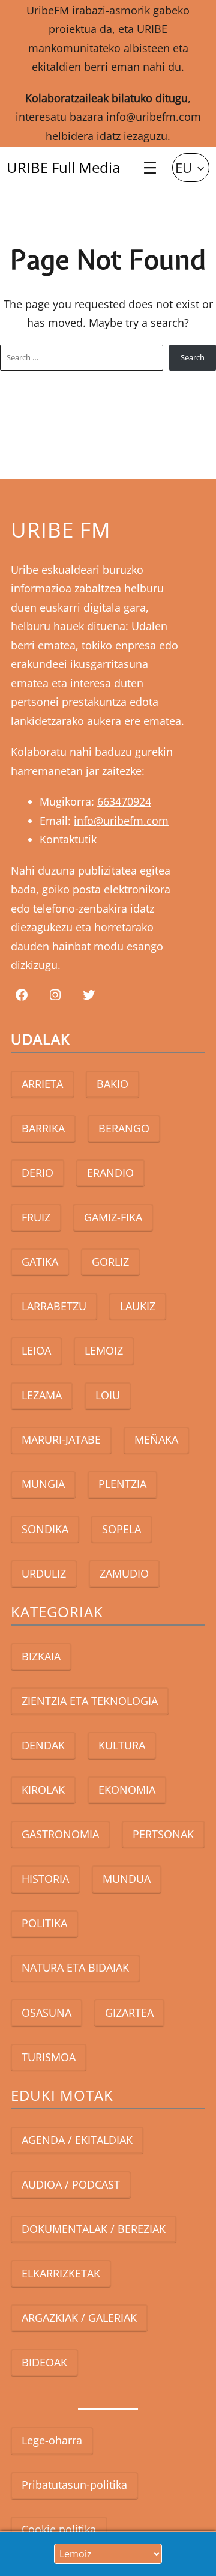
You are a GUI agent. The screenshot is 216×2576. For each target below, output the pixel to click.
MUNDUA (127, 1879)
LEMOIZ (104, 1350)
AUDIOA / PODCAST (71, 2184)
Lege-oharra (52, 2440)
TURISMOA (49, 2057)
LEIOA (36, 1350)
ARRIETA (42, 1084)
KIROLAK (43, 1790)
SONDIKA (45, 1529)
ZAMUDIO (124, 1573)
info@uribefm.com (154, 117)
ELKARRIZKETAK (61, 2273)
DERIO (37, 1173)
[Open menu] (150, 168)
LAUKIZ (138, 1306)
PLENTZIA (122, 1484)
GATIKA (40, 1262)
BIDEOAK (44, 2362)
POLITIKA (44, 1923)
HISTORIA (45, 1879)
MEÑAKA (156, 1439)
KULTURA (122, 1745)
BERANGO (124, 1128)
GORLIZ (110, 1262)
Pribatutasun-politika (74, 2485)
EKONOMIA (127, 1790)
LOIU (108, 1395)
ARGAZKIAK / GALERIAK (79, 2318)
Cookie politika (59, 2529)
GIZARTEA (129, 2012)
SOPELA (121, 1529)
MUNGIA (43, 1484)
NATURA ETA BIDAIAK (75, 1967)
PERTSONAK (163, 1834)
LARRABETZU (54, 1306)
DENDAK (43, 1745)
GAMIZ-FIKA (113, 1217)
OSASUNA (46, 2012)
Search (193, 357)
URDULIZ (44, 1573)
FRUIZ (36, 1217)
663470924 (124, 801)
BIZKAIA (41, 1656)
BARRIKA (43, 1128)
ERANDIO (110, 1173)
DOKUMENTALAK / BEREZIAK (94, 2229)
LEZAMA (42, 1395)
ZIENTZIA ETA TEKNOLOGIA (90, 1701)
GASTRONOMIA (60, 1834)
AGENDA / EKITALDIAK (77, 2140)
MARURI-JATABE (61, 1439)
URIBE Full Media (63, 167)
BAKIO (112, 1084)
